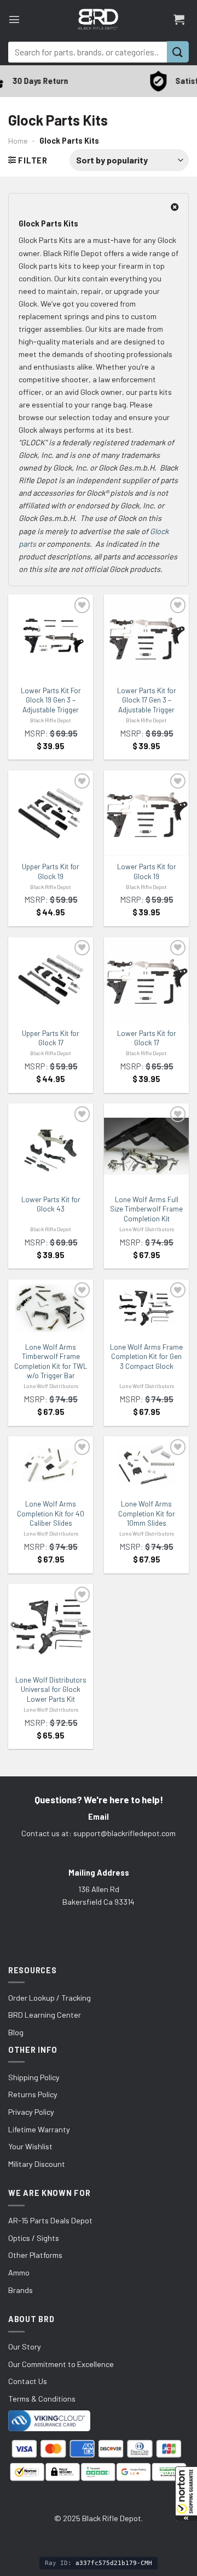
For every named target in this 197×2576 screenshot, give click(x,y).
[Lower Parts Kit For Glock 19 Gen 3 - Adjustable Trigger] (51, 637)
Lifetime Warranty (39, 2129)
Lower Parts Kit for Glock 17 (147, 1038)
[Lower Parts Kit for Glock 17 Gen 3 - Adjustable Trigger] (146, 637)
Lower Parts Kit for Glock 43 (51, 1204)
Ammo (19, 2272)
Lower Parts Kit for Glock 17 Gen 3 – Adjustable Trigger (147, 700)
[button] (186, 2494)
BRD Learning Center (45, 2015)
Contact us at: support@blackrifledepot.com (99, 1833)
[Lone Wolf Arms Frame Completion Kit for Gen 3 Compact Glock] (146, 1308)
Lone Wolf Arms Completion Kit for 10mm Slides (147, 1513)
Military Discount (37, 2164)
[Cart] (179, 19)
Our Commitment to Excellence (61, 2364)
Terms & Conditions (42, 2399)
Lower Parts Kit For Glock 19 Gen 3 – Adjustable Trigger (51, 700)
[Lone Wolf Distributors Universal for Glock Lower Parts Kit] (51, 1626)
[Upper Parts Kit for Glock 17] (51, 980)
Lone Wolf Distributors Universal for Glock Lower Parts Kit (51, 1689)
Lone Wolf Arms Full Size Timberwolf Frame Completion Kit (146, 1209)
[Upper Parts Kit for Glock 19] (51, 813)
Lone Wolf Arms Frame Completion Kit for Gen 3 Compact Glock (146, 1357)
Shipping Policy (34, 2077)
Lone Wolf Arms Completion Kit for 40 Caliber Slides (51, 1513)
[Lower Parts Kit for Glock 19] (146, 813)
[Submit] (178, 52)
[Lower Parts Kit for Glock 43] (51, 1146)
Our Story (25, 2346)
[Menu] (14, 19)
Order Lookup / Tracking (50, 1998)
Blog (16, 2032)
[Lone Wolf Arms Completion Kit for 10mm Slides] (146, 1465)
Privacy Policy (31, 2112)
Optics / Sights (34, 2238)
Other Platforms (35, 2255)
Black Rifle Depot (51, 720)
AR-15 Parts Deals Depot (50, 2220)
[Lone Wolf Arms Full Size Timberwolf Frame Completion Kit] (146, 1146)
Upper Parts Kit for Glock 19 (51, 871)
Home (18, 141)
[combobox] (88, 52)
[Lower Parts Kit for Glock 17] (146, 980)
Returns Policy (33, 2094)
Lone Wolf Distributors (147, 1229)
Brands (21, 2290)
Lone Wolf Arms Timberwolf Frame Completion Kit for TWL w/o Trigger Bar (51, 1361)
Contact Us (28, 2381)
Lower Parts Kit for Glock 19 (147, 871)
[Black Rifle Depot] (98, 19)
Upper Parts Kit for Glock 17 (51, 1038)
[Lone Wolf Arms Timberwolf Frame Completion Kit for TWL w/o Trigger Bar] (51, 1308)
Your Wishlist (30, 2146)
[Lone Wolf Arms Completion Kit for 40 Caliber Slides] (51, 1465)
